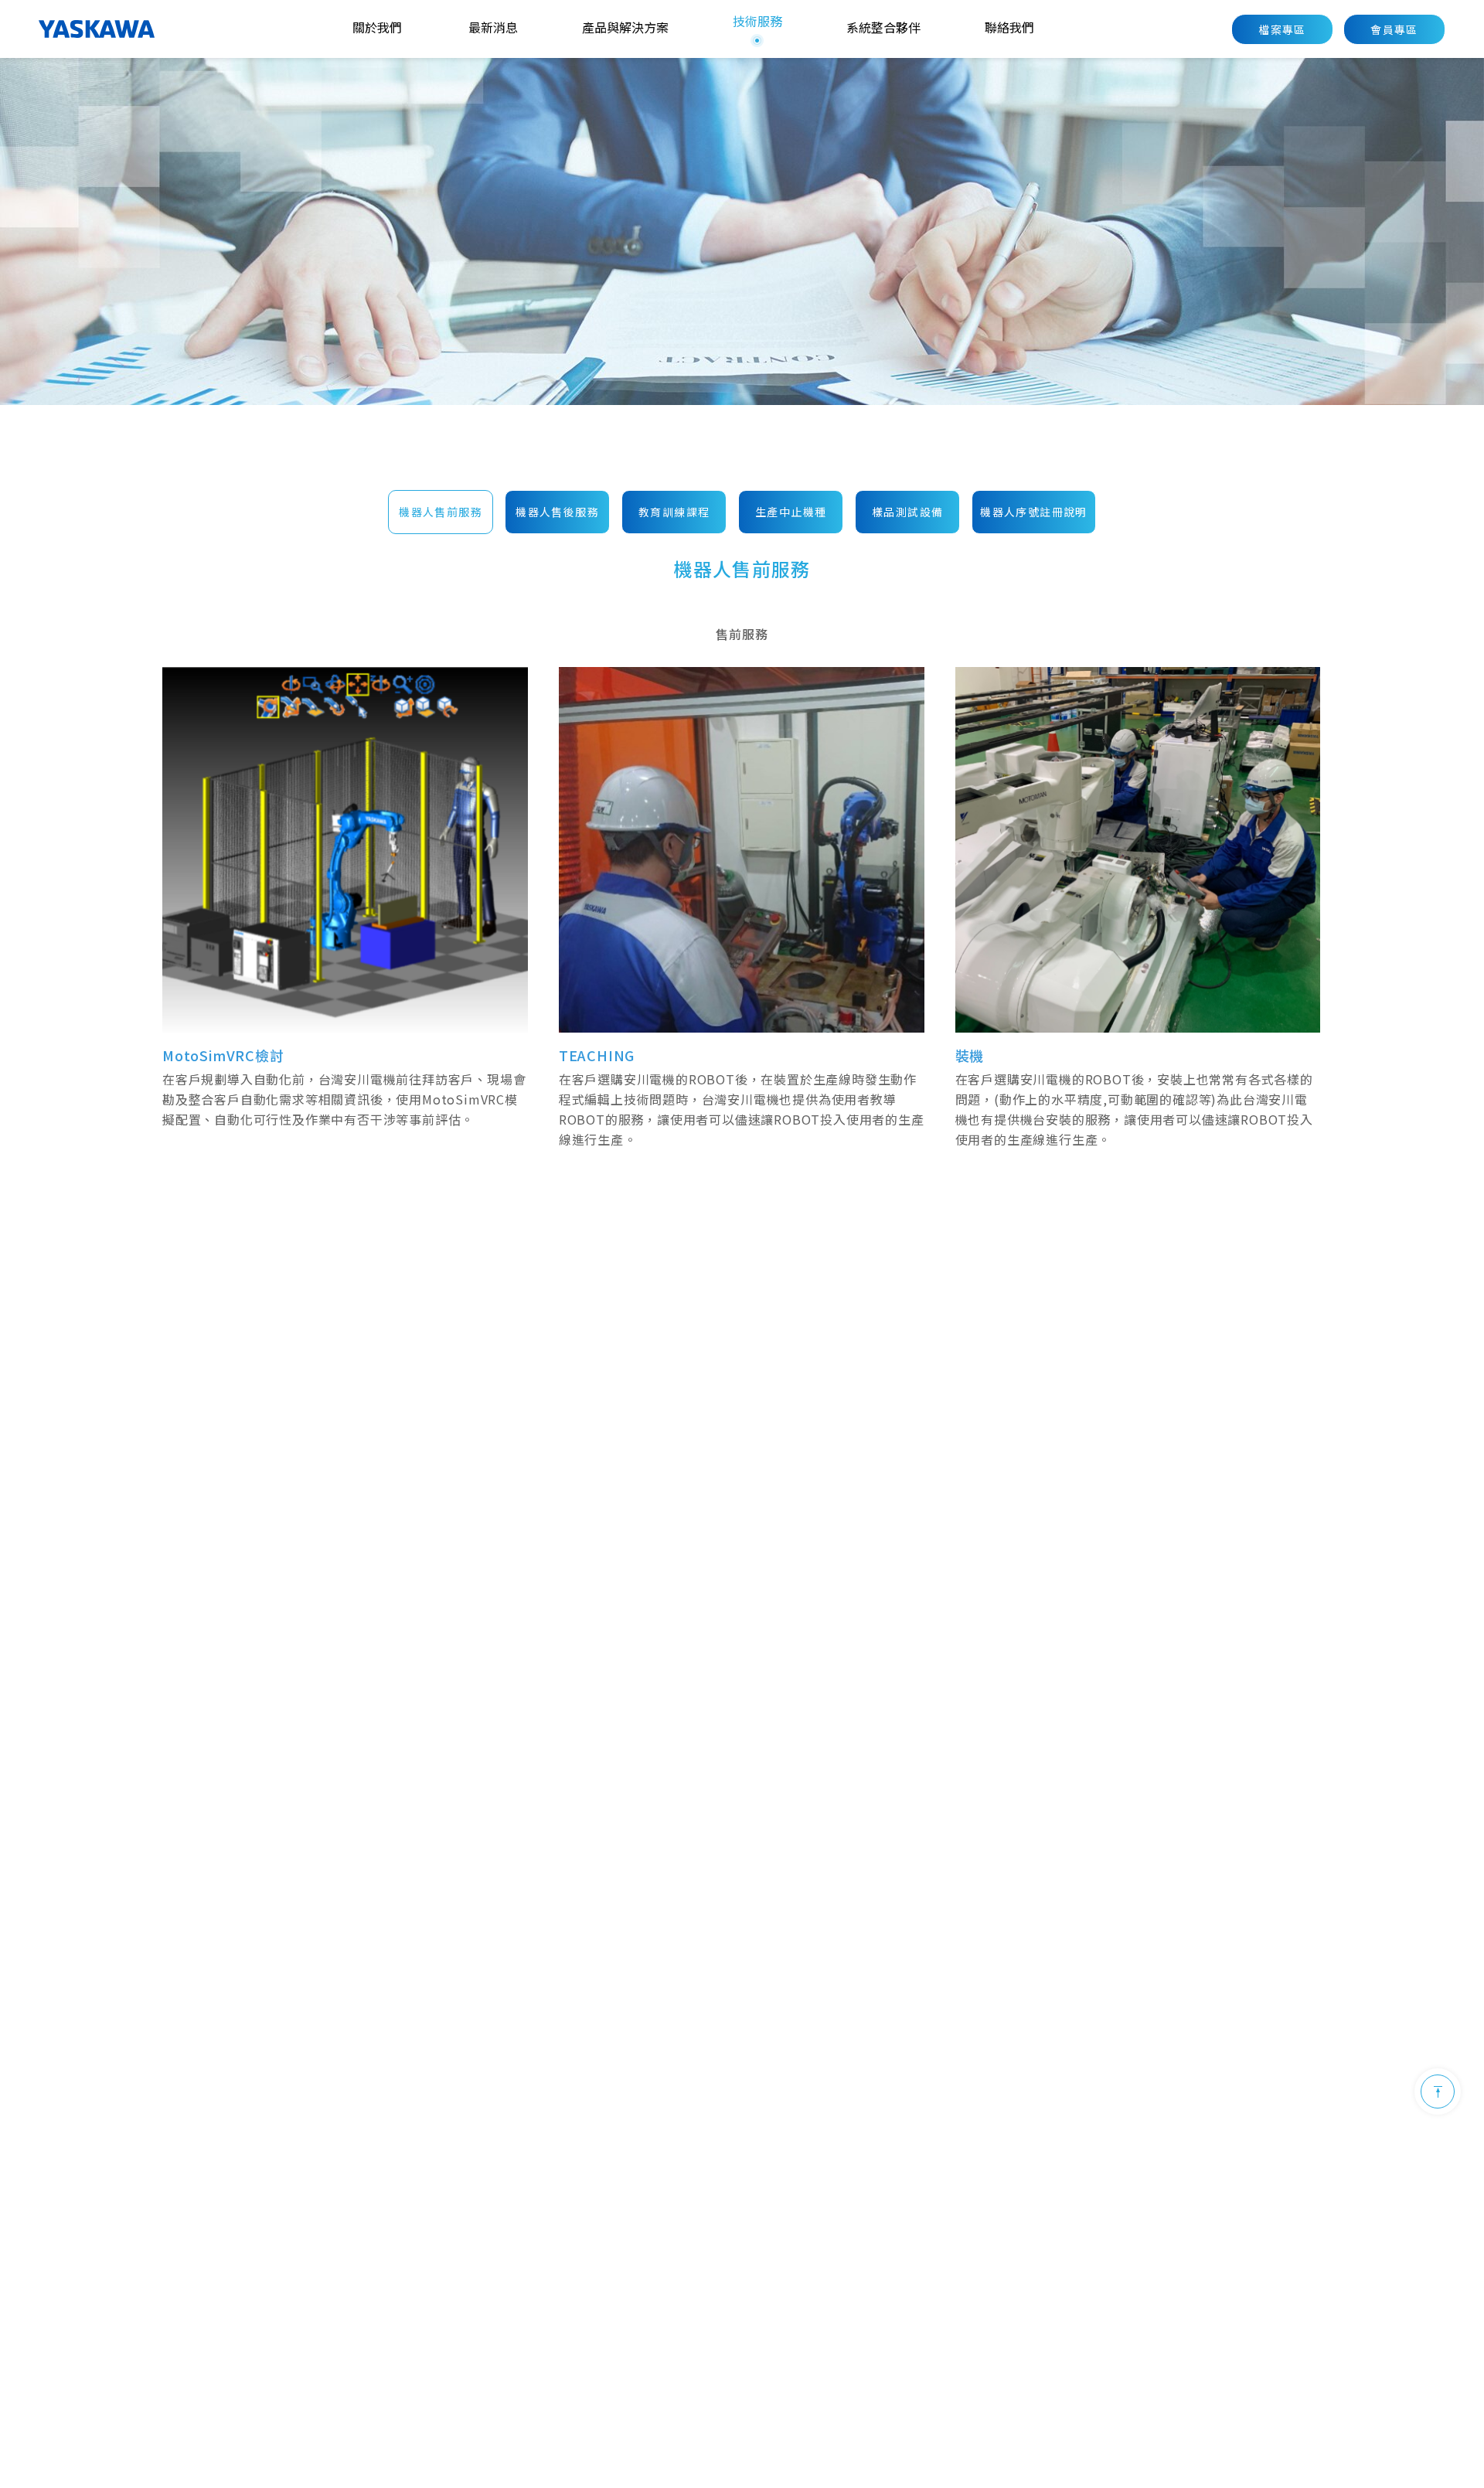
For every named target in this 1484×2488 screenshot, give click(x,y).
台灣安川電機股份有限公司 (97, 29)
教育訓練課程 (674, 512)
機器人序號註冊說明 (1034, 512)
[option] (742, 231)
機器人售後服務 (557, 512)
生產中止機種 (791, 512)
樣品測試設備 (907, 512)
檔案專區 (1282, 29)
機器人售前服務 (441, 512)
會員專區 (1394, 29)
